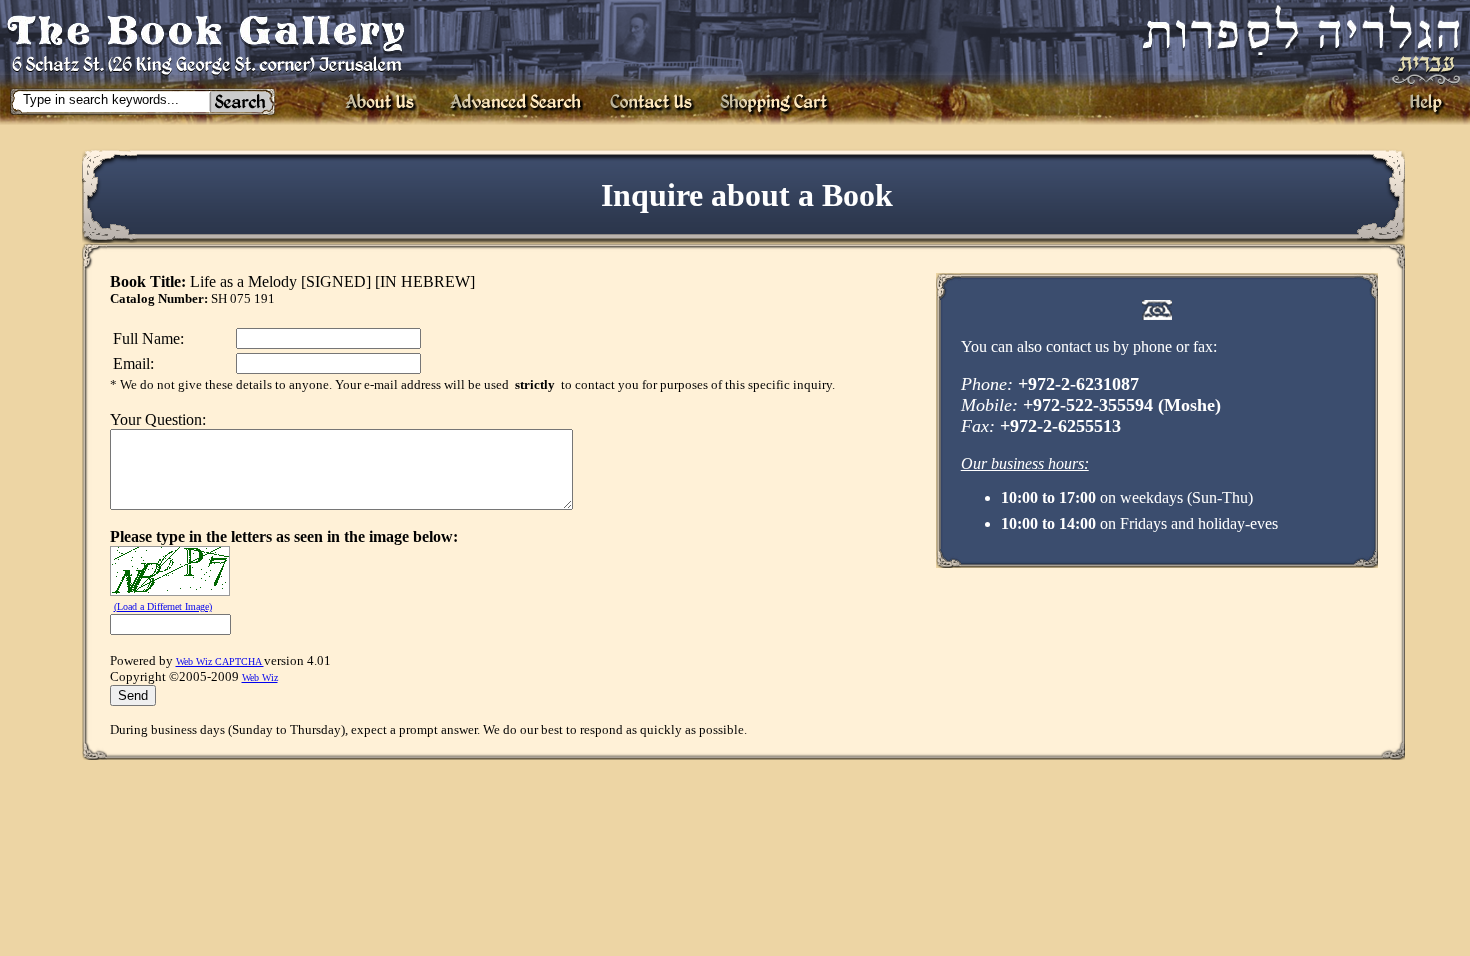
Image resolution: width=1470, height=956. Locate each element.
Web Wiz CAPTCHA (220, 661)
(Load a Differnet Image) (163, 606)
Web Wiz (260, 677)
